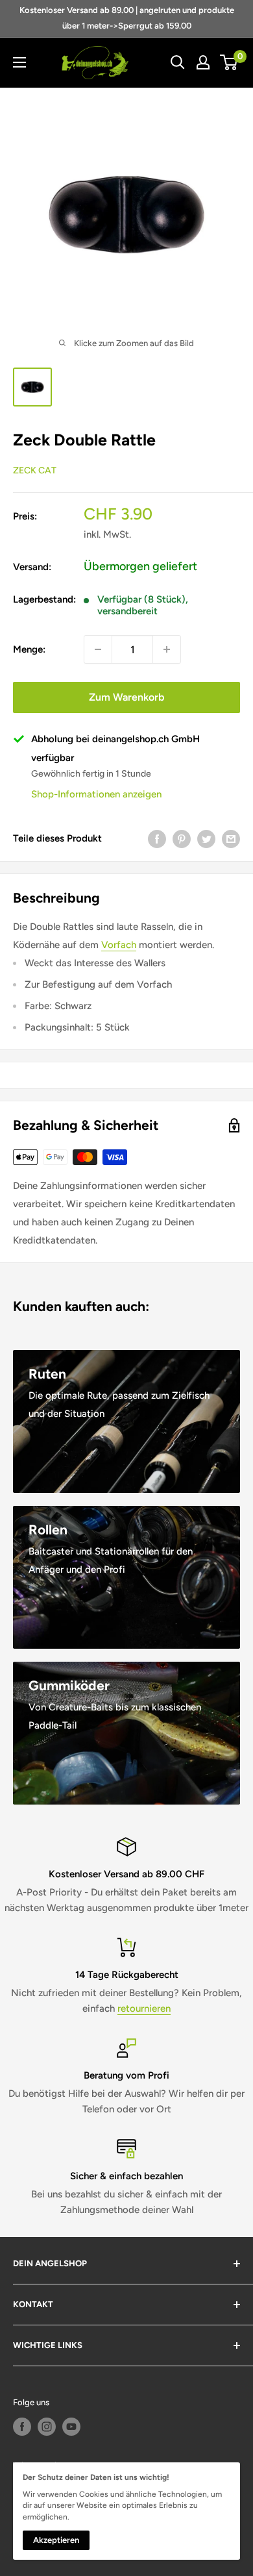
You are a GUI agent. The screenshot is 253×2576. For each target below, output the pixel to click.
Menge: (29, 649)
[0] (229, 62)
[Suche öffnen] (178, 62)
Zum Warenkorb (126, 697)
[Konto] (203, 62)
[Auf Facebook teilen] (157, 839)
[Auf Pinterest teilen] (182, 839)
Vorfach (119, 945)
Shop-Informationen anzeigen (96, 794)
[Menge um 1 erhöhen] (167, 649)
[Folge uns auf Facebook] (22, 2427)
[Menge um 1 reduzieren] (98, 649)
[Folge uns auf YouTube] (71, 2427)
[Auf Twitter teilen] (206, 839)
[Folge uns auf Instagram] (47, 2427)
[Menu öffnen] (19, 62)
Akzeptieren (56, 2540)
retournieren (144, 2008)
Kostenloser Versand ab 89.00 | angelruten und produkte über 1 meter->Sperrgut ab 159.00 (127, 18)
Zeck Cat (35, 470)
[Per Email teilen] (231, 839)
